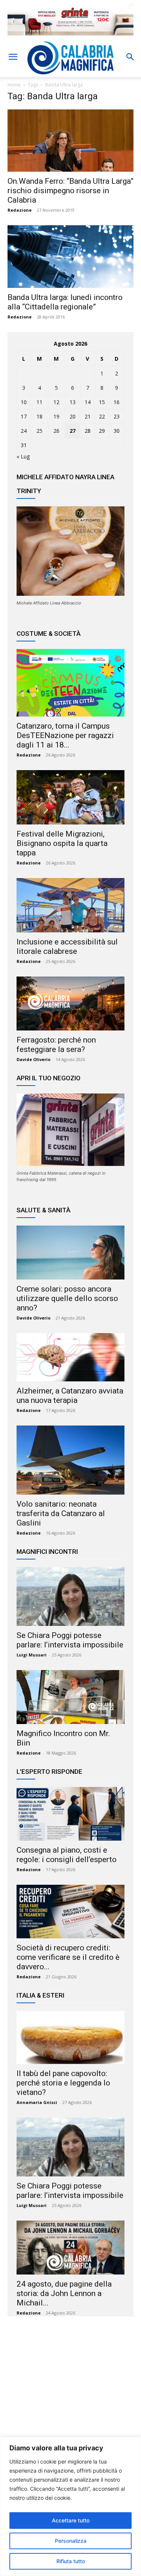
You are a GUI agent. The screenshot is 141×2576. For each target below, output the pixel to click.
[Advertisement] (71, 2395)
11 (39, 402)
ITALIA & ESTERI (40, 1995)
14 (88, 402)
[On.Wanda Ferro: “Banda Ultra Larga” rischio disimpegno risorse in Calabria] (70, 141)
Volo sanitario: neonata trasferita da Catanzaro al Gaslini (61, 1513)
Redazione (20, 210)
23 (117, 416)
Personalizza (71, 2541)
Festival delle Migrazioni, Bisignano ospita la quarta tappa (62, 843)
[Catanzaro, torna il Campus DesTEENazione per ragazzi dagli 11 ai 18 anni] (70, 683)
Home (14, 85)
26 (56, 431)
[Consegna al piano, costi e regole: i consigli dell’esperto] (70, 1814)
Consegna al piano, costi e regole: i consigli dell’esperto (67, 1855)
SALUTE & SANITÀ (43, 1210)
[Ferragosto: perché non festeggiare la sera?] (70, 1004)
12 (56, 402)
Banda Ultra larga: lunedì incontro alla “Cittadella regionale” (65, 302)
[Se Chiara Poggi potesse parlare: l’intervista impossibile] (70, 1596)
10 (24, 402)
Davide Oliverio (33, 1059)
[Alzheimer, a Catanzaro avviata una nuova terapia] (70, 1357)
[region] (70, 2506)
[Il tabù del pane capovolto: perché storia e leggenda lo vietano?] (70, 2038)
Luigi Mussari (32, 1655)
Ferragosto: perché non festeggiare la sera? (56, 1045)
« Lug (23, 456)
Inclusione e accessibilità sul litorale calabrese (67, 947)
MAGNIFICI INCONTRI (47, 1552)
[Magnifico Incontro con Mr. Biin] (70, 1697)
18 (39, 416)
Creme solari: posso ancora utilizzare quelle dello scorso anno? (67, 1298)
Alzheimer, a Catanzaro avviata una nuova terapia (70, 1396)
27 (73, 431)
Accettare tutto (71, 2520)
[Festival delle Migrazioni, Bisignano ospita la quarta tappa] (70, 797)
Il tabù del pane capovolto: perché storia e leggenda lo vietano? (63, 2083)
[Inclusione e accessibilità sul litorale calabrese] (70, 905)
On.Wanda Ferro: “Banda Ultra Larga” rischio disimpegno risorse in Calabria (70, 191)
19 (56, 416)
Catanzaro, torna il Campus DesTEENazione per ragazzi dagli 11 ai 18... (65, 735)
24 (24, 431)
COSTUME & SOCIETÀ (49, 634)
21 (88, 416)
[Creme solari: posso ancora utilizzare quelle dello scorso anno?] (70, 1253)
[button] (13, 57)
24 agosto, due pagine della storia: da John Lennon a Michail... (64, 2293)
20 (73, 416)
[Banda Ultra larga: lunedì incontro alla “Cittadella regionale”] (70, 256)
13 (73, 402)
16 (117, 402)
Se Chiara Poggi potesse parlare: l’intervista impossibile (70, 1640)
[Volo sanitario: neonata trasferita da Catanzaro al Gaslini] (70, 1460)
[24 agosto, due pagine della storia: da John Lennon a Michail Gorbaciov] (70, 2248)
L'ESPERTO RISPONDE (49, 1772)
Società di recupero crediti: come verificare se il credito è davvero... (68, 1957)
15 (102, 402)
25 (39, 431)
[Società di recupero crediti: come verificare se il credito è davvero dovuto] (70, 1912)
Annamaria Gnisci (37, 2102)
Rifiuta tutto (71, 2561)
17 (24, 416)
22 (102, 416)
